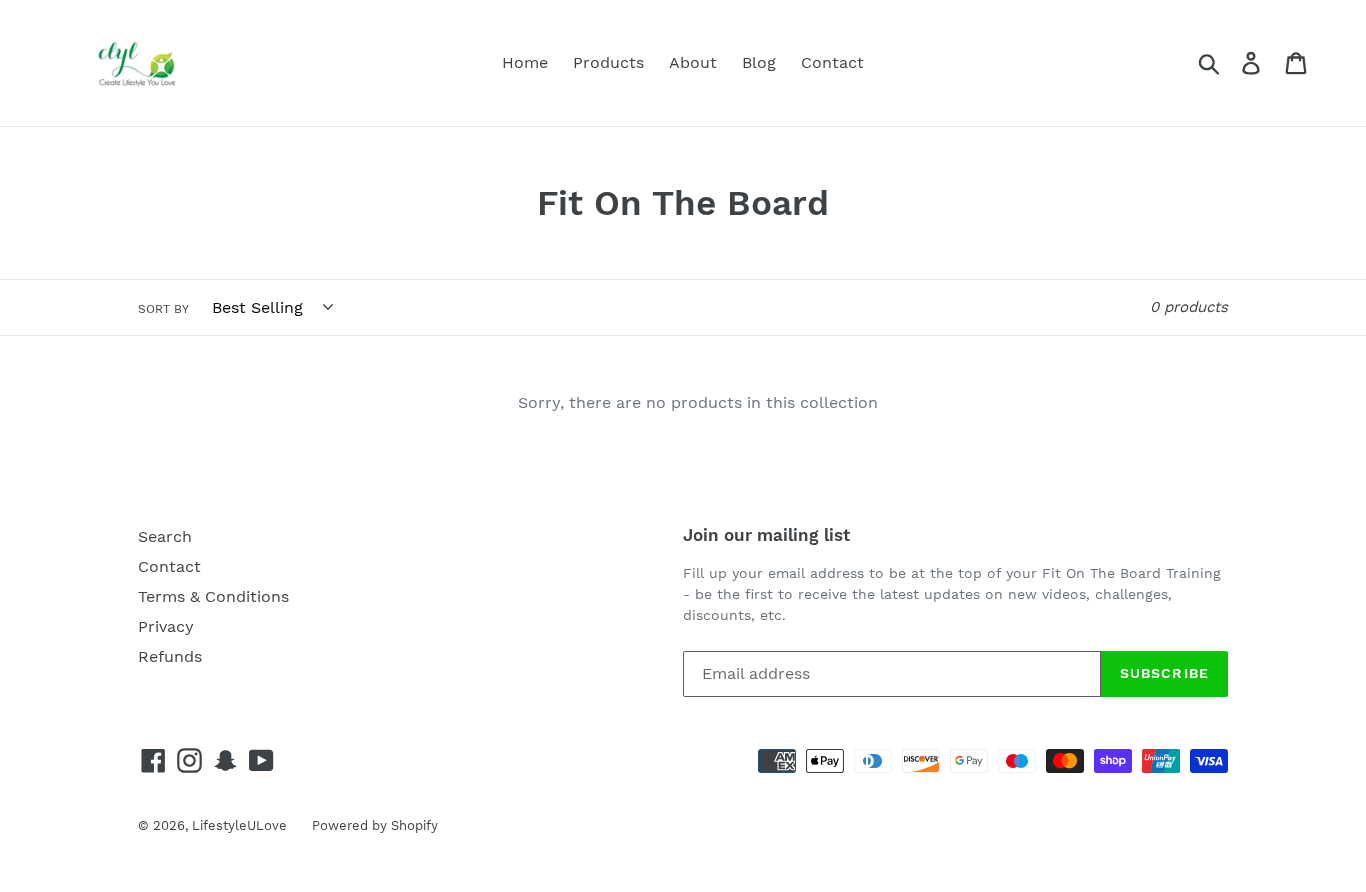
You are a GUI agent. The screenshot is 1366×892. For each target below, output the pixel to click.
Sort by (163, 309)
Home (525, 62)
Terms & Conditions (213, 596)
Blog (759, 62)
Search (165, 536)
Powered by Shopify (375, 825)
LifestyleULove (239, 825)
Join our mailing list (766, 535)
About (693, 62)
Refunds (170, 656)
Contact (832, 62)
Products (608, 62)
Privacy (166, 626)
